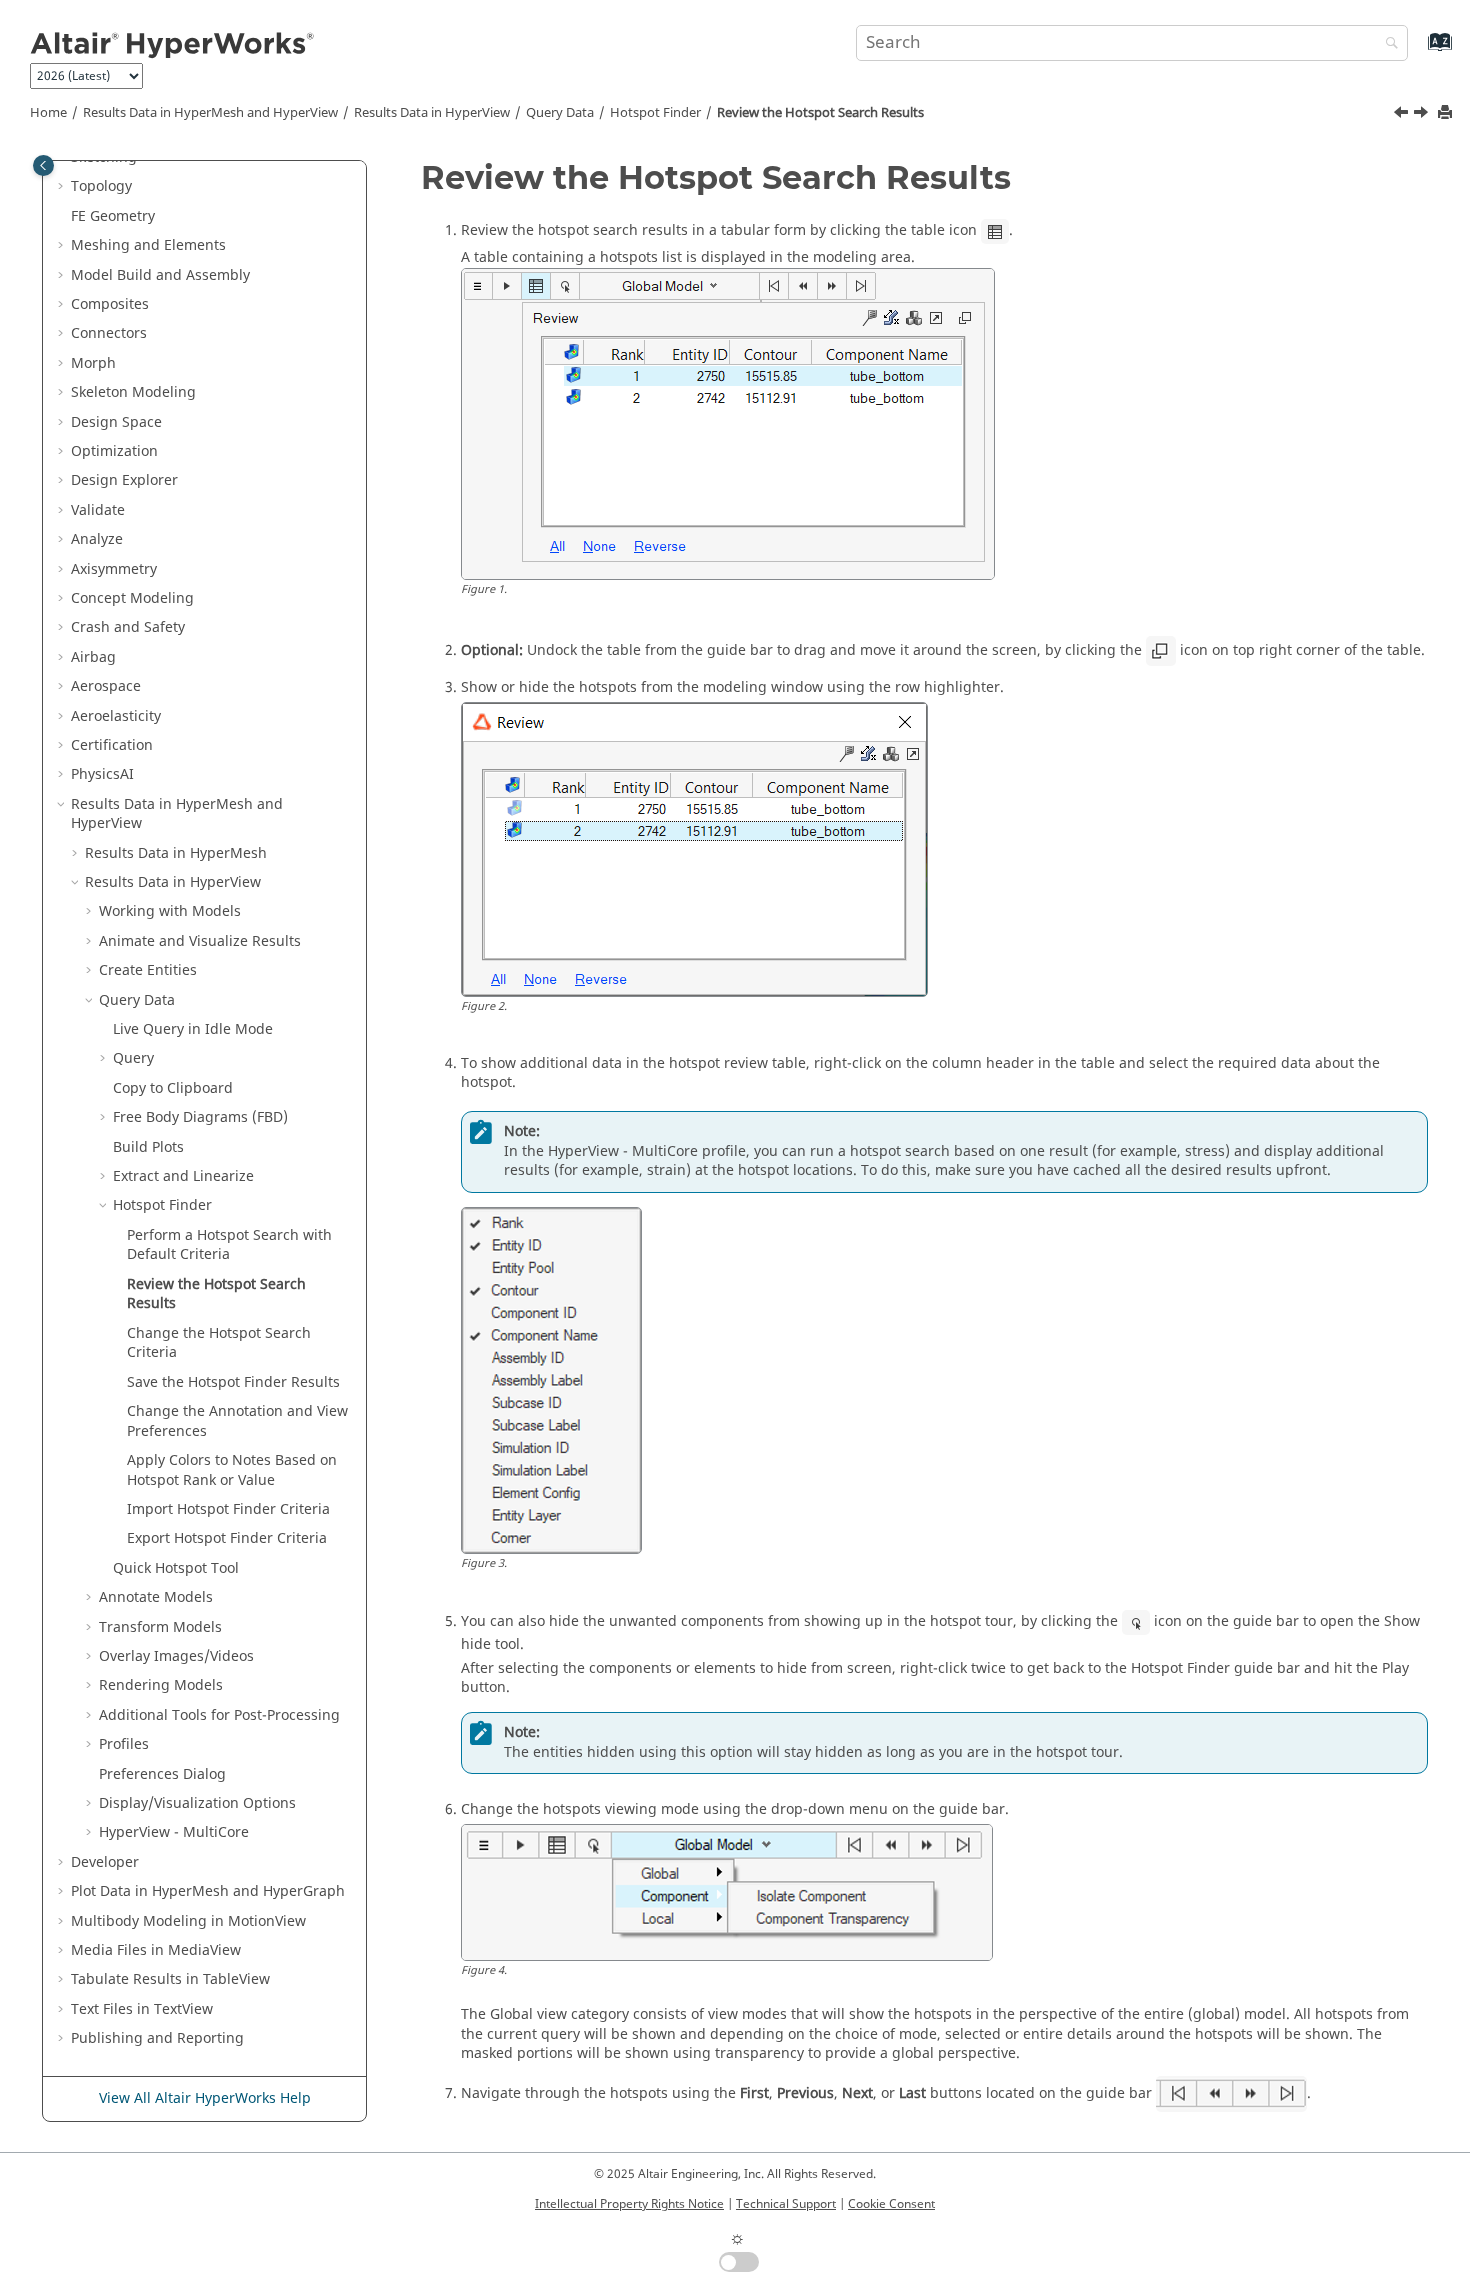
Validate (98, 510)
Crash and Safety (128, 627)
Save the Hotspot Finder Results (233, 1382)
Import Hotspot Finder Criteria (228, 1509)
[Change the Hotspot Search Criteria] (1423, 115)
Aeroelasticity (116, 716)
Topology (101, 186)
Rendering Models (161, 1685)
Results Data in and (210, 113)
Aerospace (106, 686)
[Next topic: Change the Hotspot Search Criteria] (1423, 115)
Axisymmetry (114, 569)
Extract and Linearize (183, 1176)
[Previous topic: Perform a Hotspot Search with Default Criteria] (1403, 115)
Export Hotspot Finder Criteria (227, 1538)
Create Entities (148, 970)
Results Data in (432, 113)
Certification (112, 745)
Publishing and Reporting (157, 2038)
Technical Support (786, 2204)
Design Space (116, 422)
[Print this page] (1447, 113)
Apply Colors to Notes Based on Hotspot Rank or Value (232, 1470)
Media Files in (156, 1950)
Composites (110, 304)
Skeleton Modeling (133, 392)
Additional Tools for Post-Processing (219, 1715)
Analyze (97, 539)
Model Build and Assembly (160, 275)
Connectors (109, 333)
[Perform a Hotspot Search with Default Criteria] (1403, 115)
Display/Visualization (197, 1803)
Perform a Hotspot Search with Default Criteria (229, 1245)
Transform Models (160, 1627)
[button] (63, 187)
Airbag (93, 657)
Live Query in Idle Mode (193, 1029)
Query (560, 113)
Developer (105, 1862)
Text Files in (142, 2009)
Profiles (124, 1744)
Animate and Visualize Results (200, 941)
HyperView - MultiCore (174, 1832)
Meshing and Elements (148, 245)
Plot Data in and (208, 1891)
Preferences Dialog (162, 1774)
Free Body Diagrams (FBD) (200, 1117)
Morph (93, 363)
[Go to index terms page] (1418, 51)
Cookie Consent (891, 2204)
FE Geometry (113, 216)
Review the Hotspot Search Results (820, 113)
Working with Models (170, 911)
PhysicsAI (102, 774)
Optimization (114, 451)
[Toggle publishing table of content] (43, 165)
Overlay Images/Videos (176, 1656)
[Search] (1387, 44)
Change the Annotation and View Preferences (237, 1421)
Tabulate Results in (170, 1979)
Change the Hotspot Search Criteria (219, 1343)
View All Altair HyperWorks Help (205, 2098)
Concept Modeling (132, 598)
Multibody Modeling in (188, 1921)
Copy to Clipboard (173, 1088)
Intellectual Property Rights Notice (629, 2204)
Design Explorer (124, 480)
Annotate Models (156, 1597)
